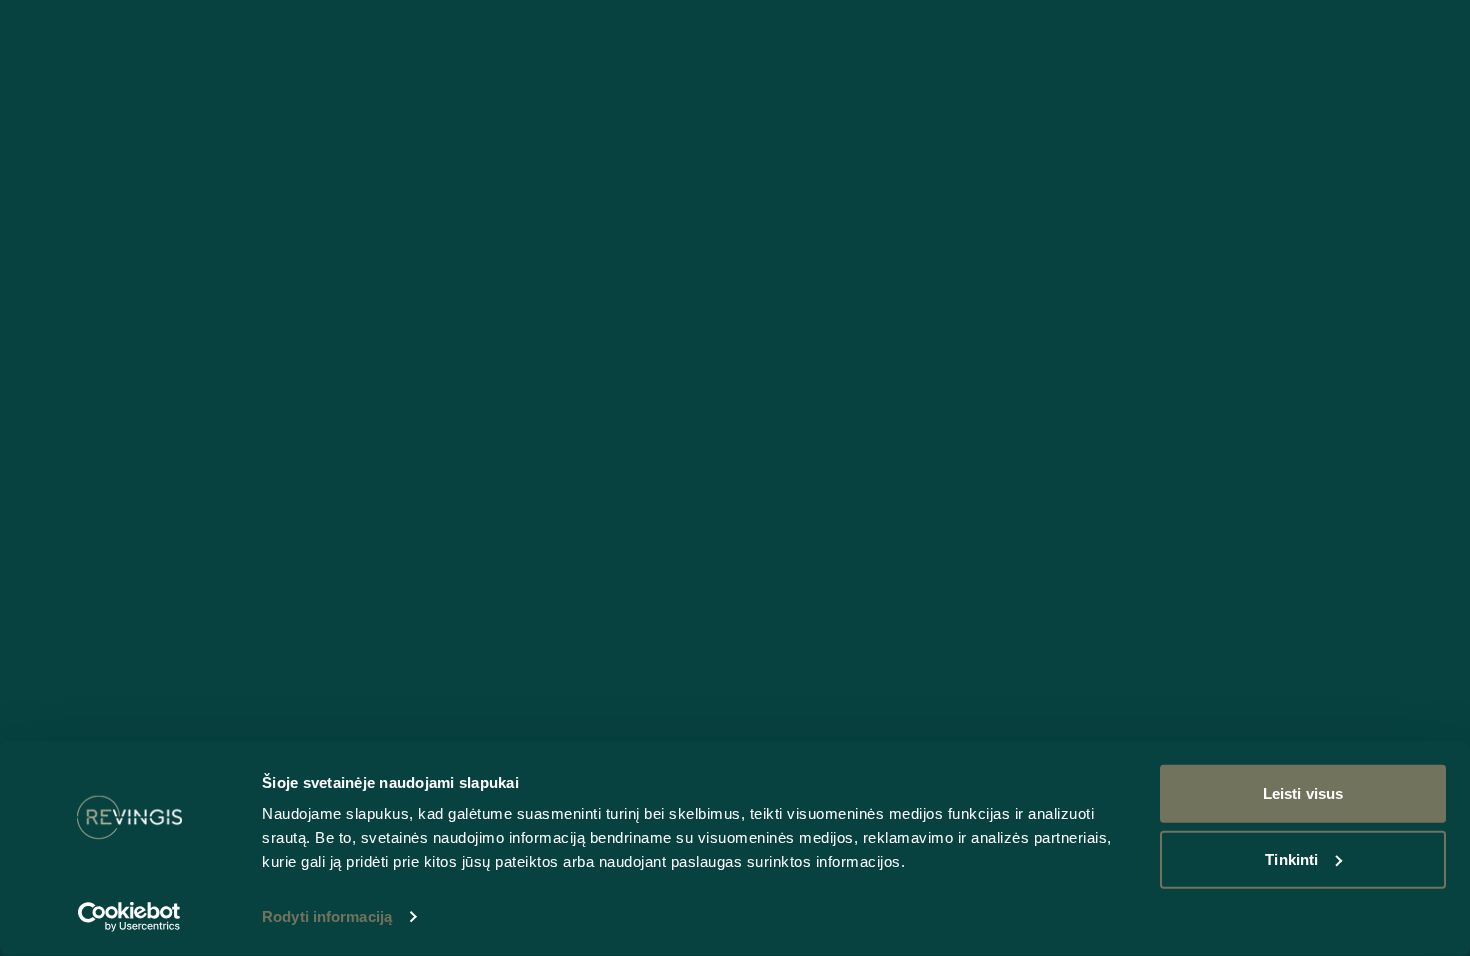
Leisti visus (1303, 793)
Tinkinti (1291, 858)
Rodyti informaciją (327, 916)
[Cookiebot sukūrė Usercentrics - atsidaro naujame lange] (129, 917)
